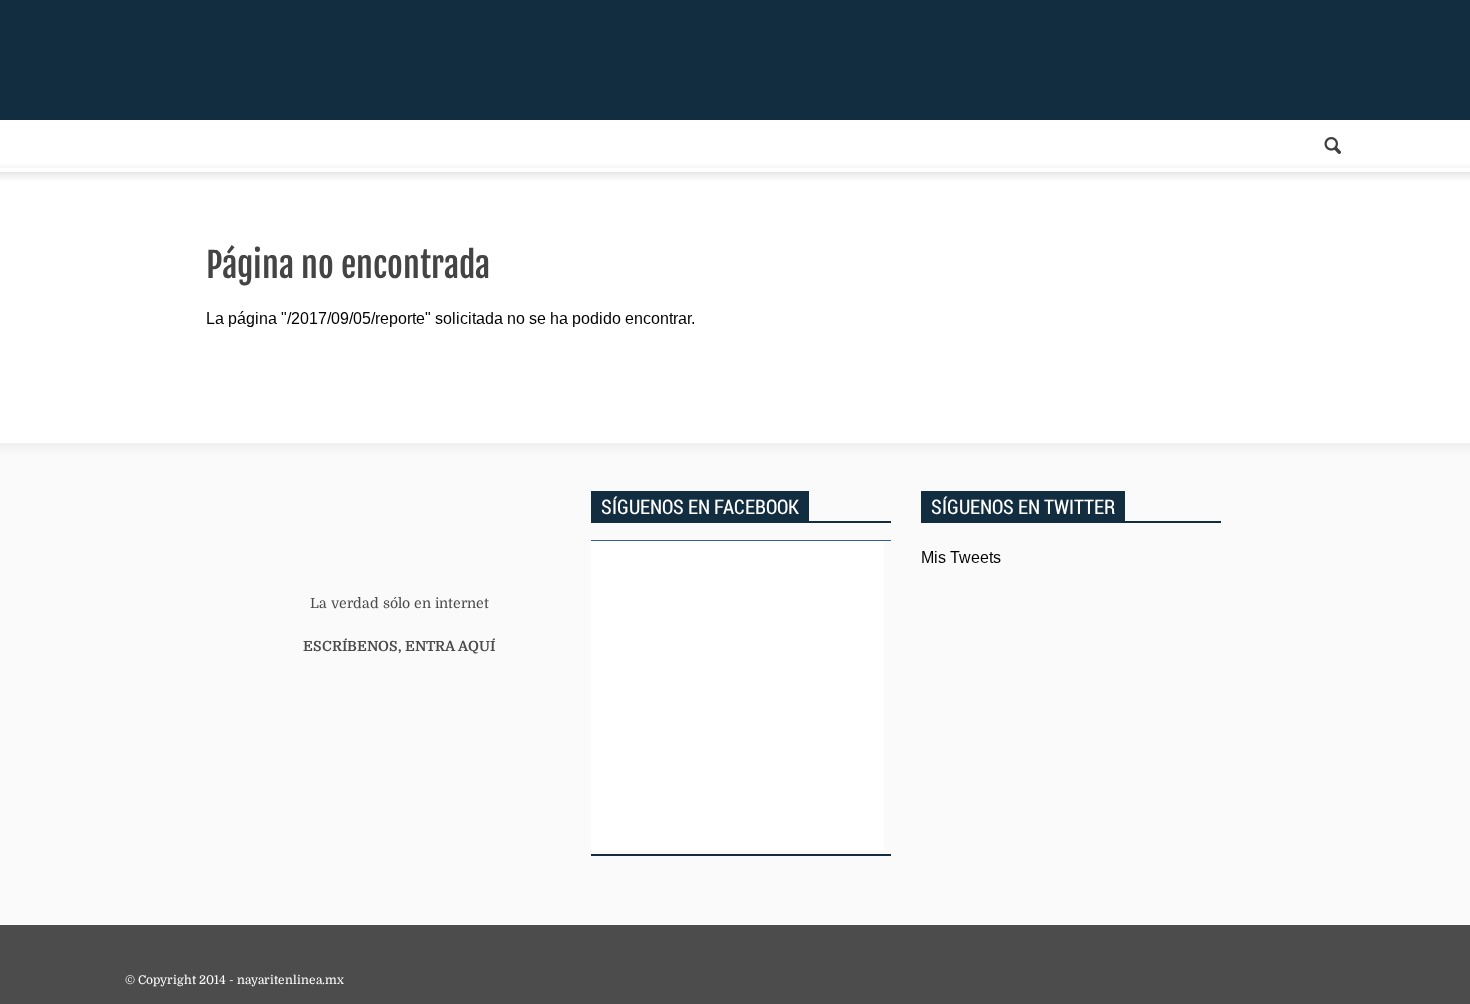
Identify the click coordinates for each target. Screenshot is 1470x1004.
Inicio (275, 60)
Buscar (1332, 145)
